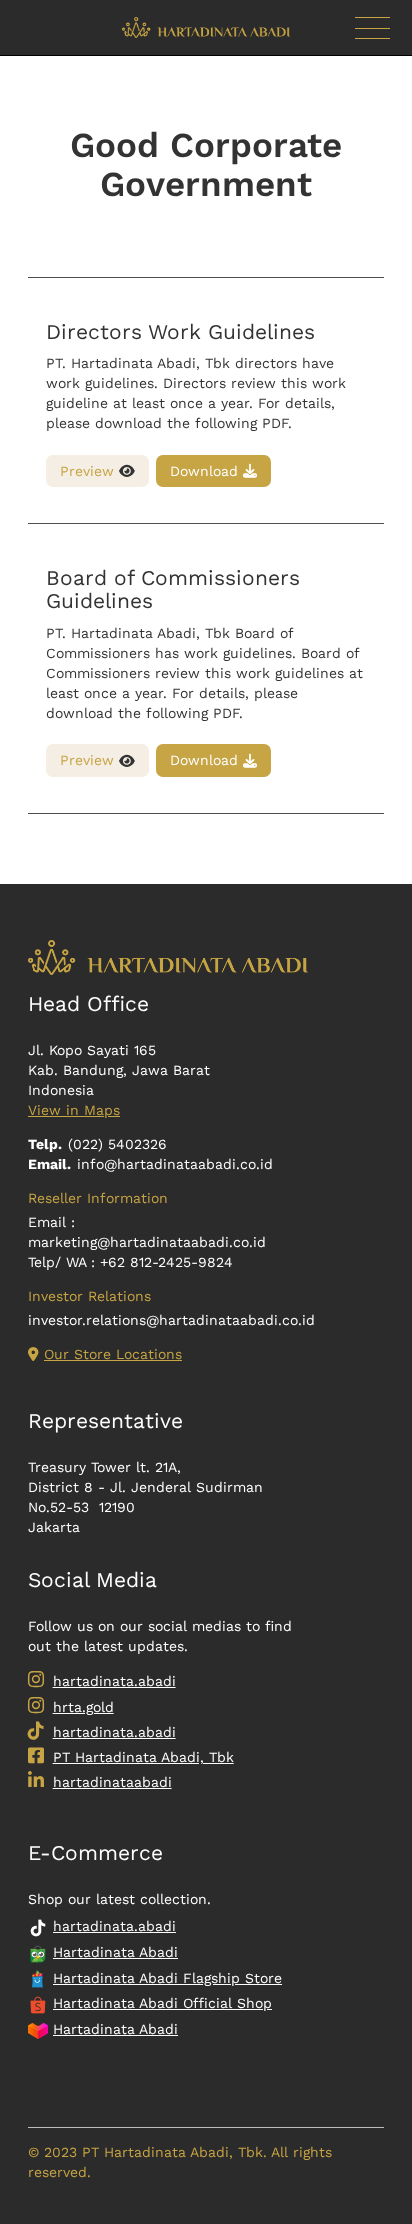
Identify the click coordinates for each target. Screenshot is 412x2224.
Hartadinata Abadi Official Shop (162, 2003)
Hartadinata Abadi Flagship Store (167, 1978)
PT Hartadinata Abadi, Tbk (143, 1757)
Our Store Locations (113, 1354)
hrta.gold (83, 1707)
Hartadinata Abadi (115, 1952)
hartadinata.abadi (114, 1681)
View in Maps (74, 1110)
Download (206, 471)
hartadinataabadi (112, 1782)
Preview (89, 471)
